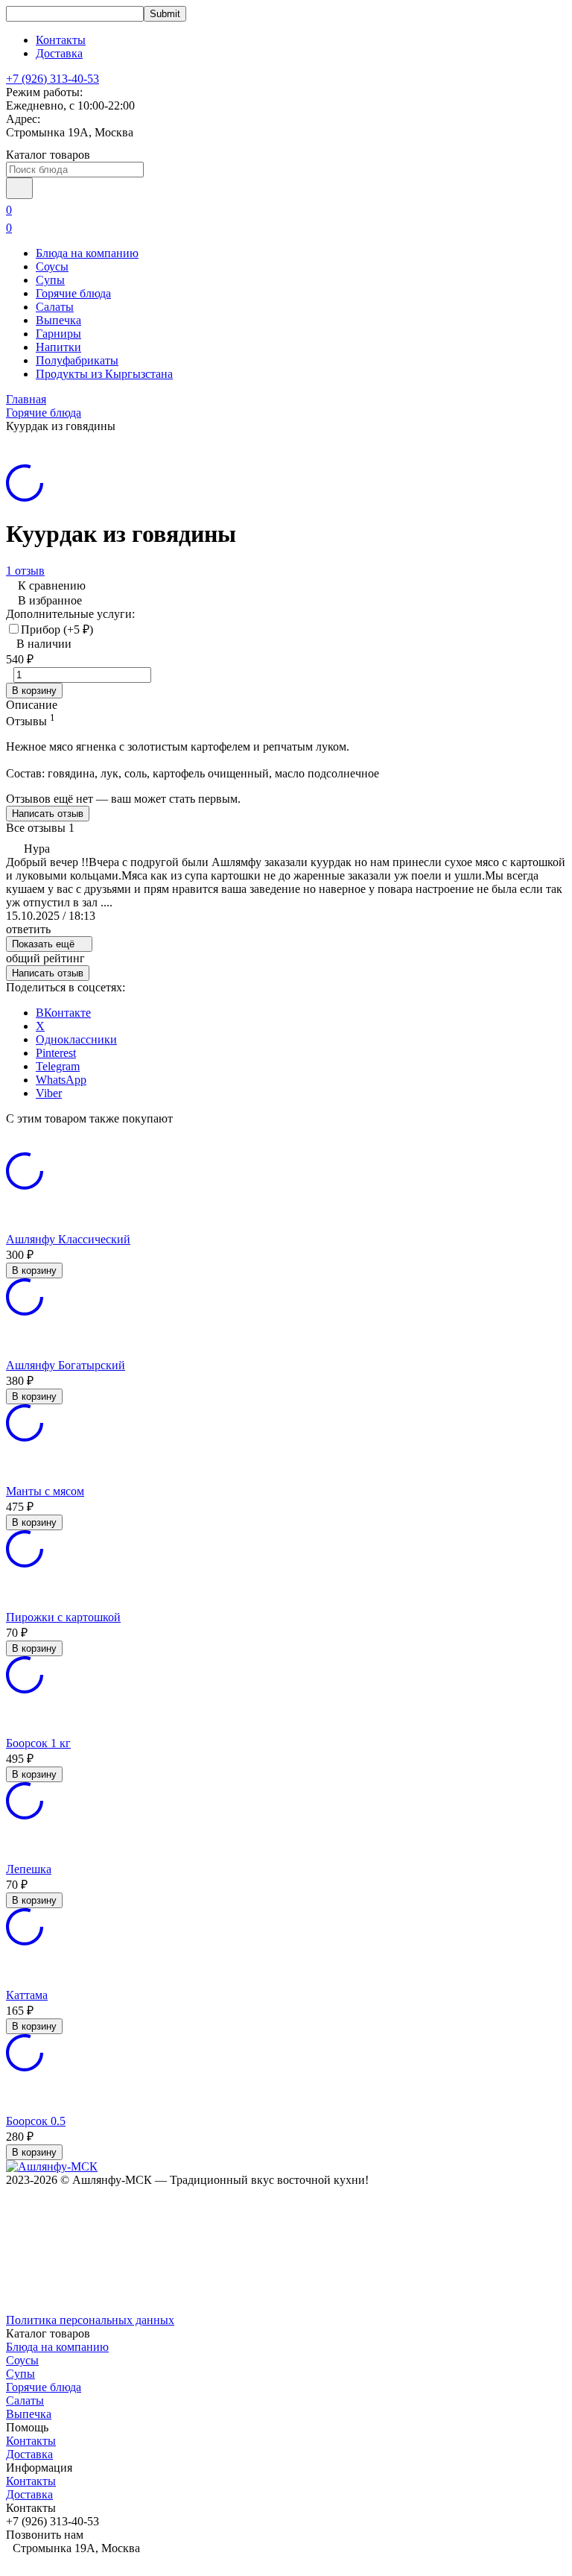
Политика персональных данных (90, 2320)
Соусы (52, 266)
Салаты (55, 307)
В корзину (34, 691)
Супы (50, 280)
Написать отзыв (48, 814)
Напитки (58, 347)
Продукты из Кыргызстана (104, 374)
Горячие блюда (73, 293)
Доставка (59, 53)
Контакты (61, 40)
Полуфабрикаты (77, 360)
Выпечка (58, 320)
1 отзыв (25, 571)
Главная (26, 399)
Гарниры (58, 334)
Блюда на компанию (87, 253)
